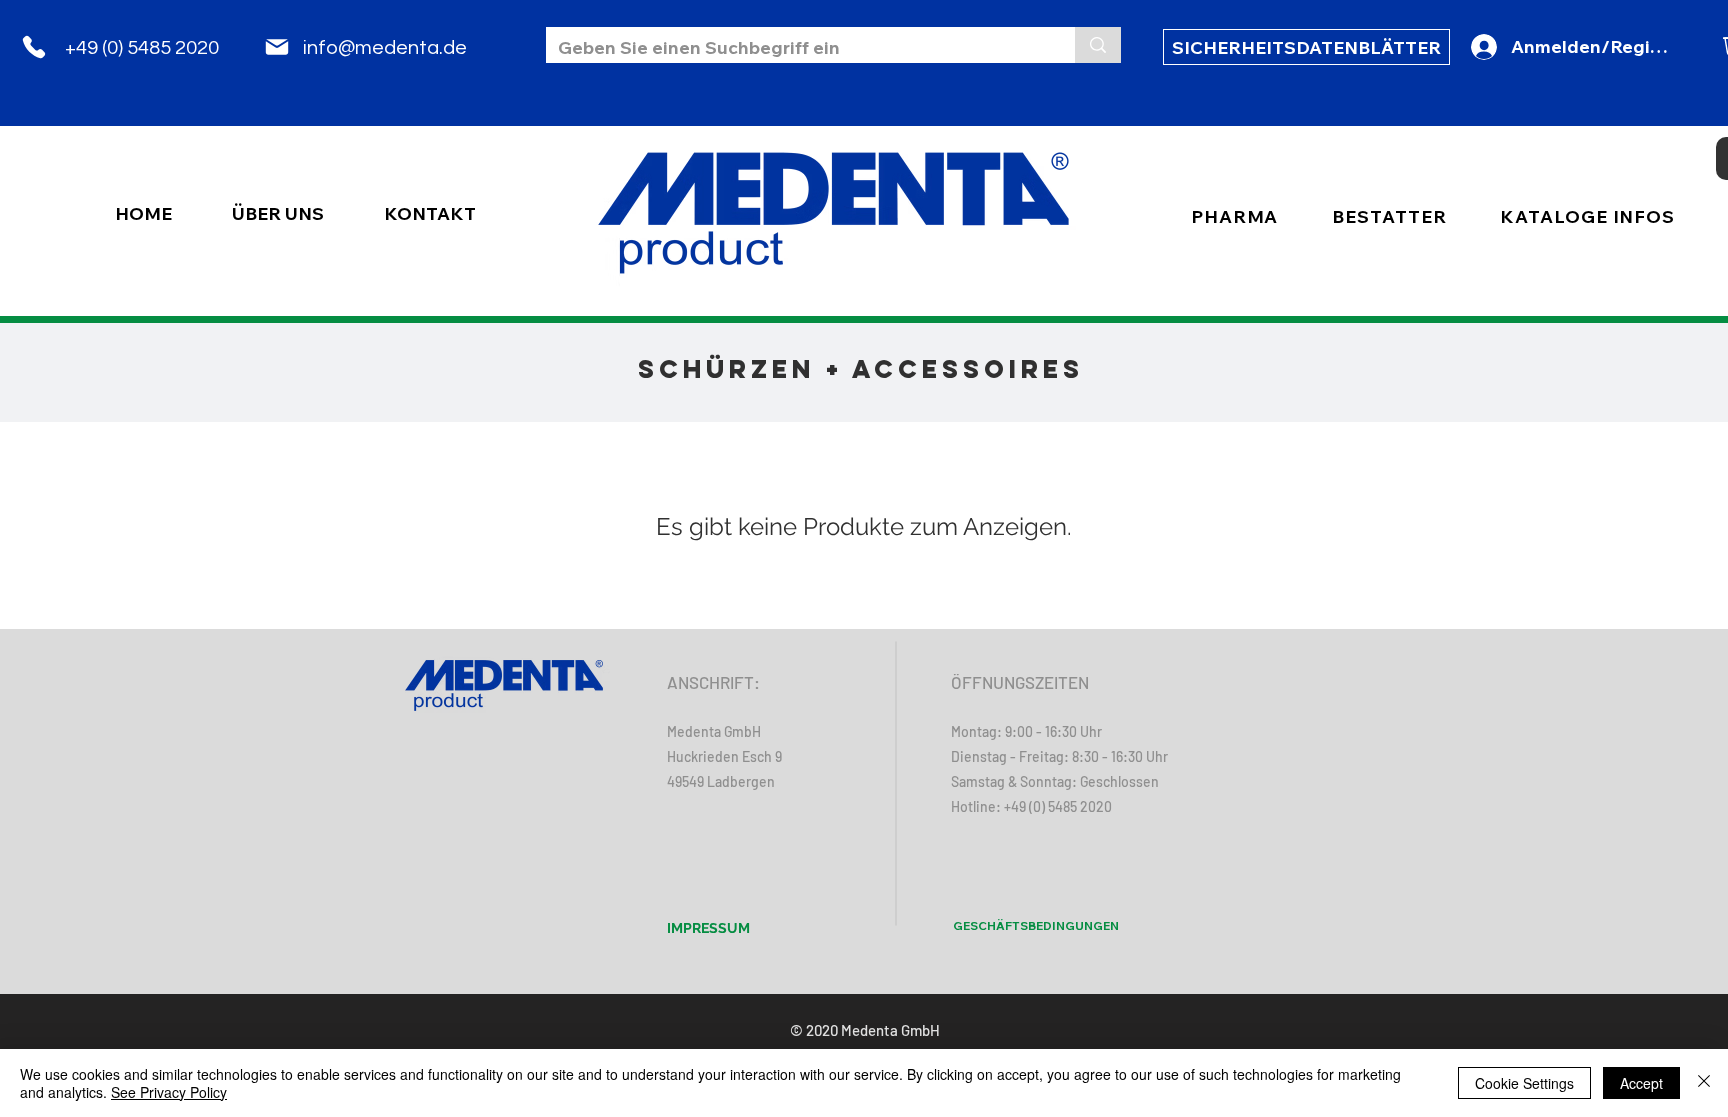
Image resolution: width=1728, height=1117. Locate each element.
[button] (1389, 216)
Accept (1641, 1083)
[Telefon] (34, 47)
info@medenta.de (385, 48)
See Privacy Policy (169, 1092)
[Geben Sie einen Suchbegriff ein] (1098, 45)
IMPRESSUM (708, 928)
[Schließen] (1704, 1083)
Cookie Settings (1524, 1083)
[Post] (277, 47)
